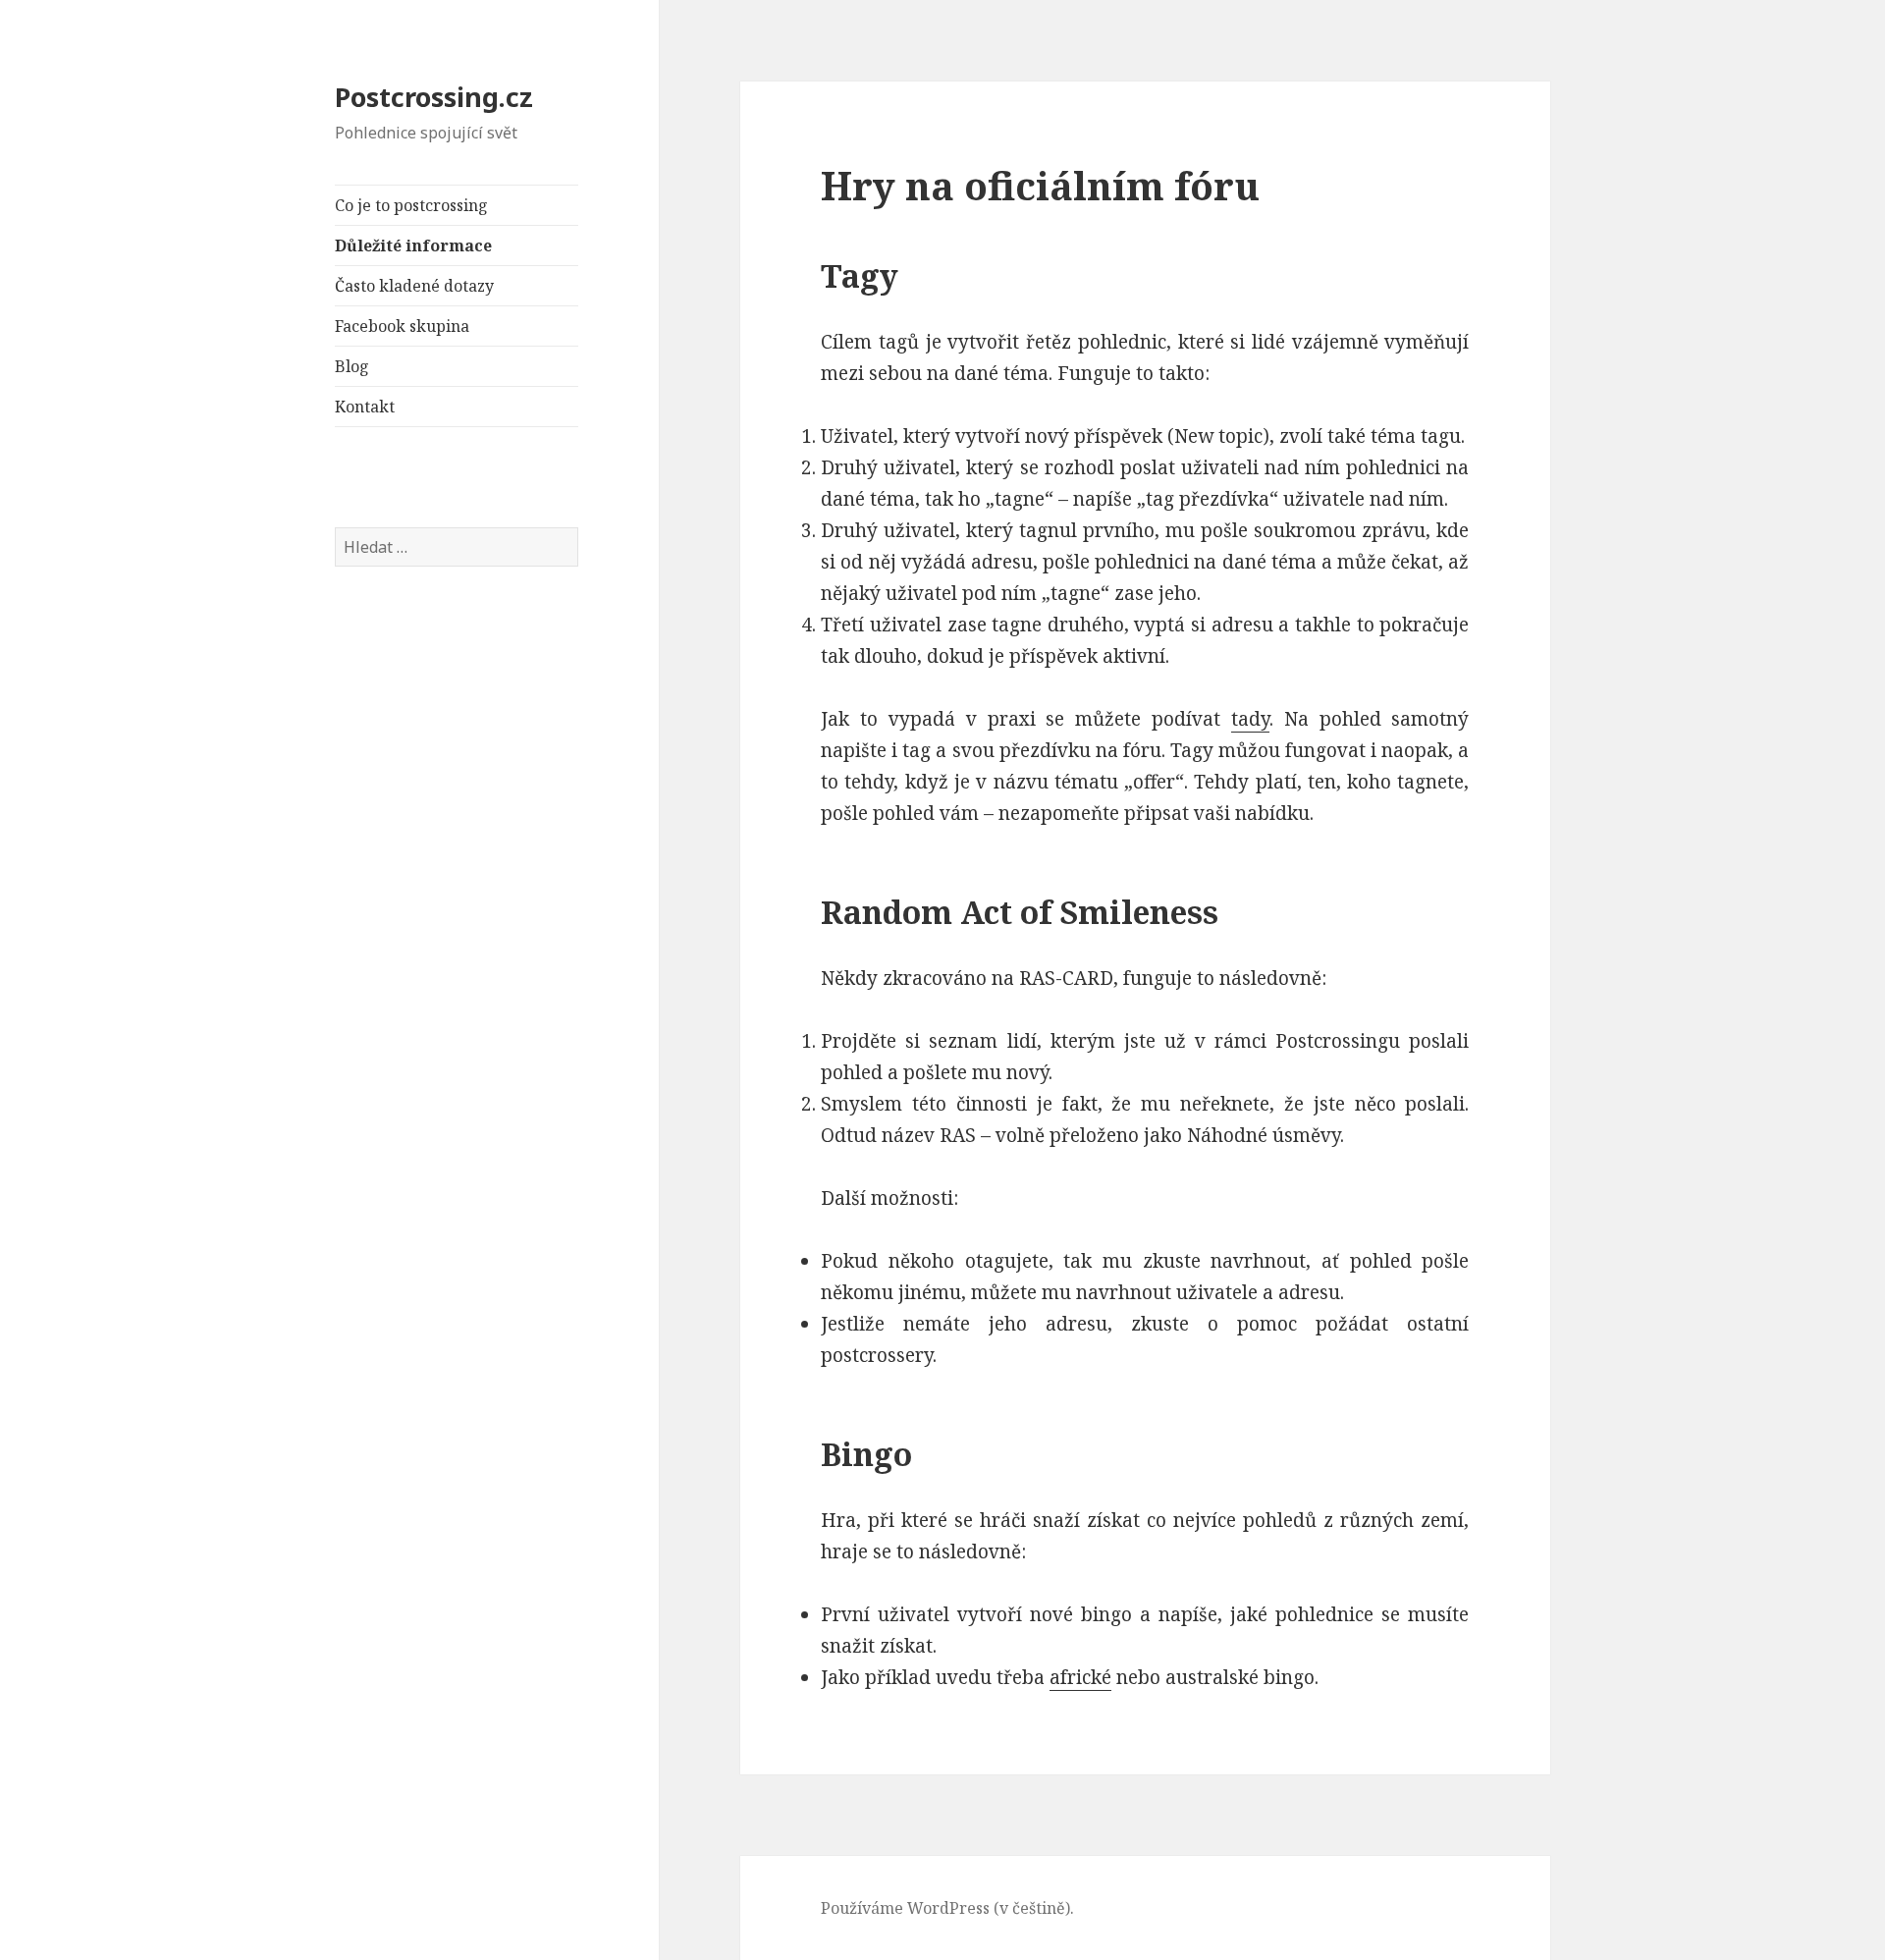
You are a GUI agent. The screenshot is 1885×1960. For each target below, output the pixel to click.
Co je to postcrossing (411, 205)
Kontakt (365, 407)
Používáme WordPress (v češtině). (947, 1908)
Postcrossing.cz (434, 97)
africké (1080, 1677)
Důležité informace (413, 245)
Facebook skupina (402, 326)
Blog (352, 366)
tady (1250, 719)
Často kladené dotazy (414, 286)
